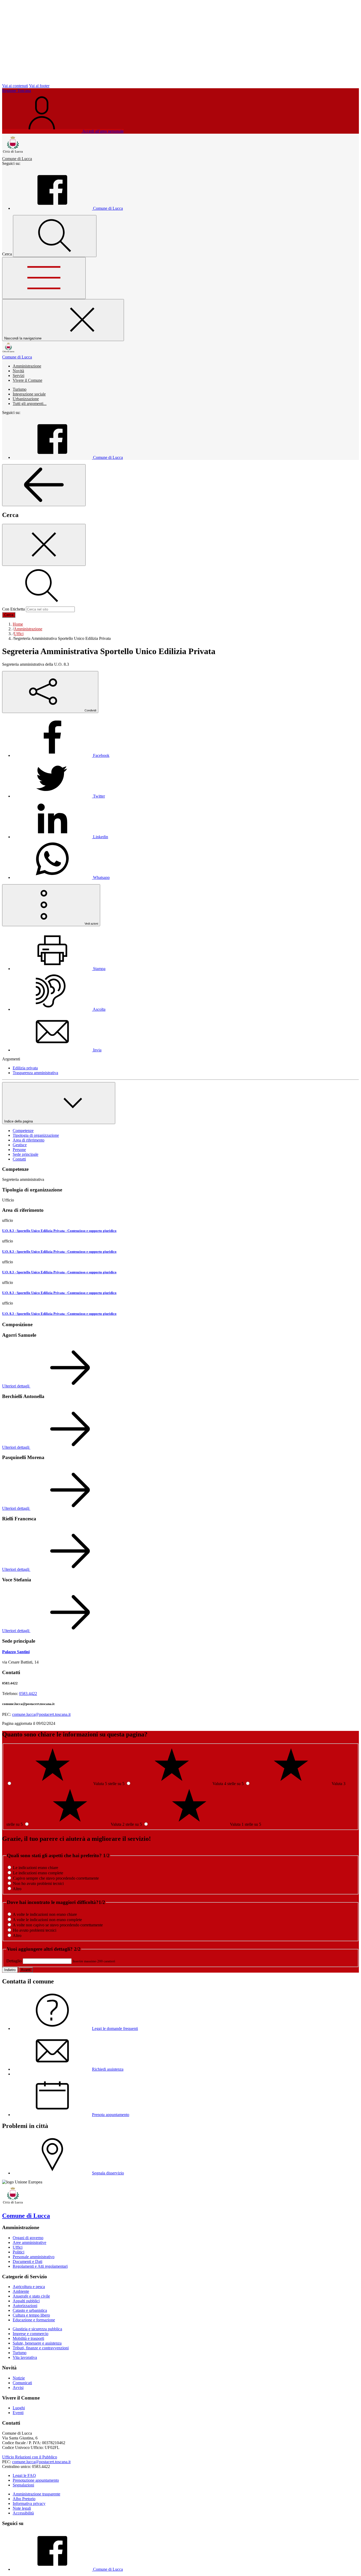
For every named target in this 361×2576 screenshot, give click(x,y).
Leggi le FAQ (24, 2475)
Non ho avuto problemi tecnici (38, 1883)
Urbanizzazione (26, 399)
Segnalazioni (23, 2485)
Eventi (18, 2413)
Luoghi (19, 2408)
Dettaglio (14, 1961)
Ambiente (21, 2291)
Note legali (22, 2508)
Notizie (19, 2378)
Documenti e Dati (27, 2261)
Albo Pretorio (24, 2499)
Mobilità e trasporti (28, 2338)
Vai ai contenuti (15, 86)
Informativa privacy (29, 2503)
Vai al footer (39, 86)
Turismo (20, 389)
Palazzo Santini (16, 1652)
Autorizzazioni (25, 2306)
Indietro (10, 1970)
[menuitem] (61, 755)
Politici (18, 2252)
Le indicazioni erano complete (38, 1873)
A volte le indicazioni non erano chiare (45, 1914)
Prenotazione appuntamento (36, 2480)
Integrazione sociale (29, 394)
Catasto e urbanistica (30, 2310)
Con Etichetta (13, 609)
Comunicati (22, 2383)
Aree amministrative (29, 2242)
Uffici (18, 2247)
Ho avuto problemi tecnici (35, 1930)
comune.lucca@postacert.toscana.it (41, 1714)
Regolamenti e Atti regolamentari (40, 2266)
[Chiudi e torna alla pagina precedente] (44, 545)
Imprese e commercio (31, 2334)
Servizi (18, 376)
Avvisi (18, 2388)
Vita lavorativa (25, 2357)
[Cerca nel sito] (55, 236)
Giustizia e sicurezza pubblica (37, 2329)
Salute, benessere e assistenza (37, 2343)
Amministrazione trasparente (36, 2494)
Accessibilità (23, 2513)
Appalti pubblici (26, 2301)
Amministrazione (27, 366)
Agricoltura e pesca (29, 2287)
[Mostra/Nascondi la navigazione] (44, 278)
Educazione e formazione (34, 2320)
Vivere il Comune (27, 380)
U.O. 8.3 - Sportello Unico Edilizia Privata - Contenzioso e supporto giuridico (59, 1231)
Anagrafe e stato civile (31, 2296)
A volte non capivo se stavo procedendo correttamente (58, 1925)
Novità (18, 371)
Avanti (26, 1970)
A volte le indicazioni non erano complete (47, 1920)
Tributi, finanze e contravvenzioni (41, 2348)
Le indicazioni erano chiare (36, 1868)
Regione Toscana (17, 90)
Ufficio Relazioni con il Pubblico (30, 2457)
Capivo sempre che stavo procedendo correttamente (56, 1878)
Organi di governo (28, 2238)
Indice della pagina (19, 1121)
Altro (17, 1889)
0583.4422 (28, 1694)
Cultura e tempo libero (31, 2315)
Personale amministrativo (34, 2257)
